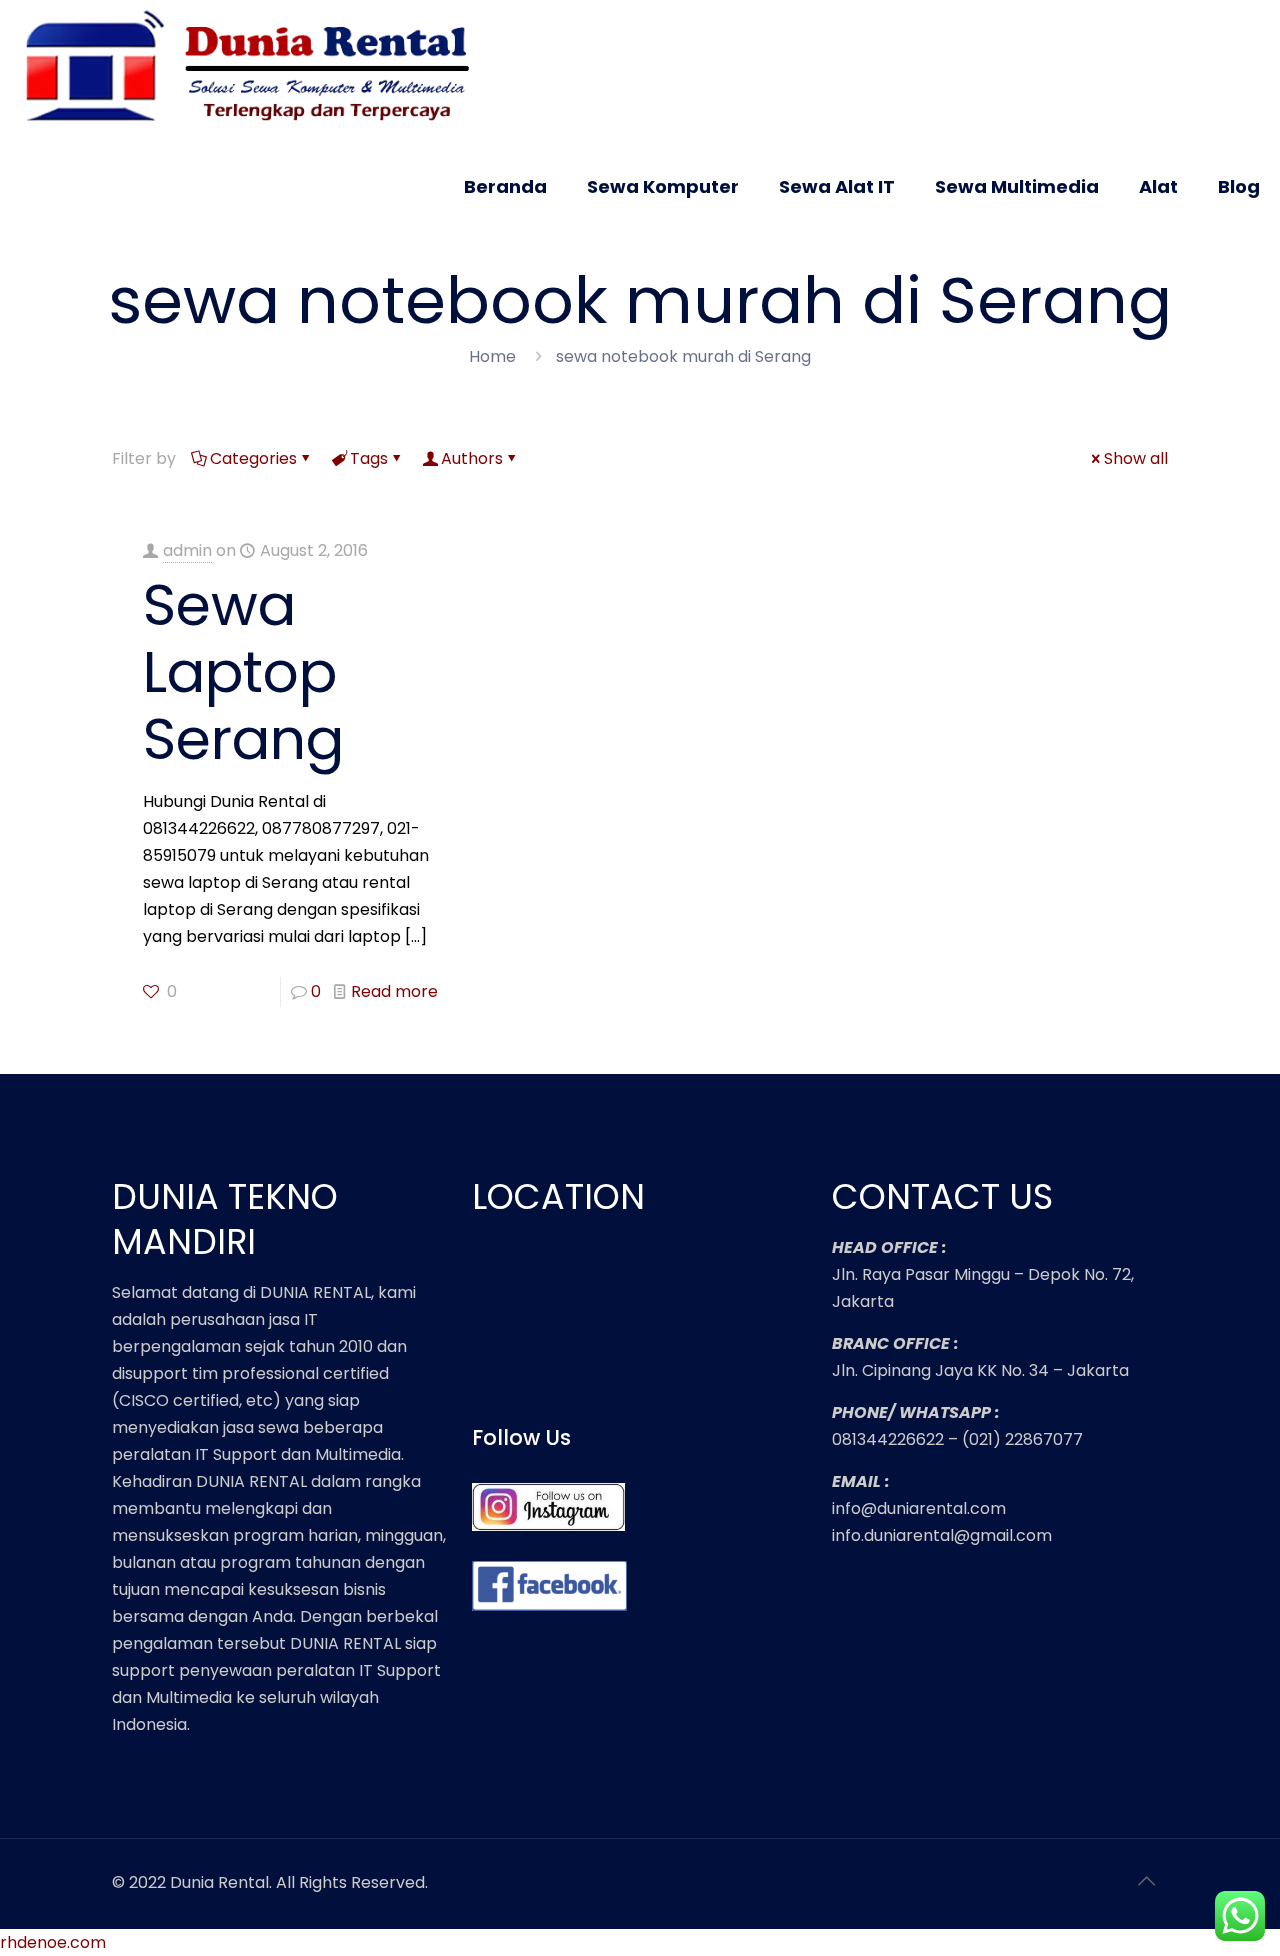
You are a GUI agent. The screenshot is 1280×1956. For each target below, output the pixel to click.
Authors (472, 458)
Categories (253, 458)
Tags (369, 458)
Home (492, 356)
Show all (1136, 458)
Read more (394, 991)
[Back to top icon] (1147, 1881)
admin (187, 550)
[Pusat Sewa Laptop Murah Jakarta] (256, 68)
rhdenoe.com (53, 1942)
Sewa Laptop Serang (243, 672)
